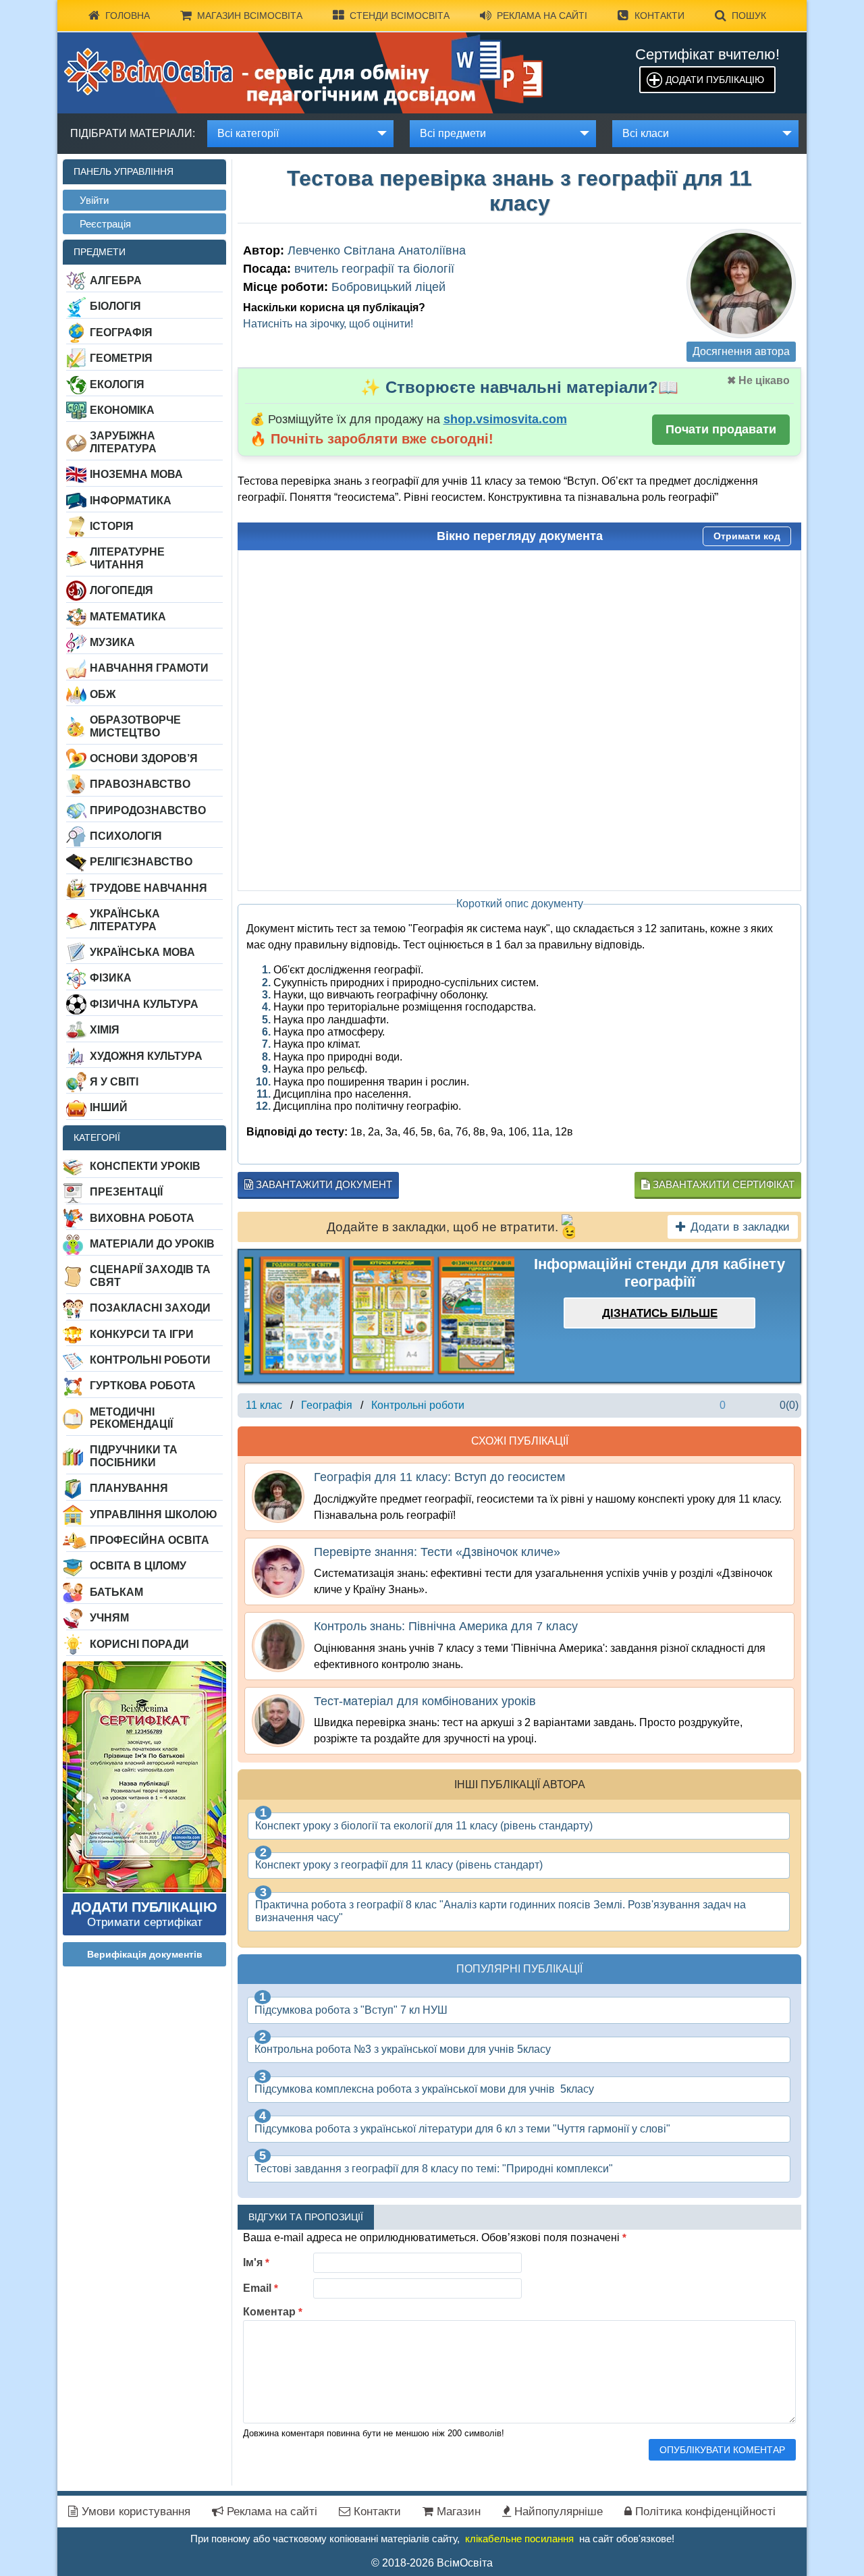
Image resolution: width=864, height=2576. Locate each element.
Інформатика (131, 501)
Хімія (105, 1030)
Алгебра (116, 280)
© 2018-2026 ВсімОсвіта (432, 2563)
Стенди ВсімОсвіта (400, 16)
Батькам (116, 1592)
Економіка (122, 410)
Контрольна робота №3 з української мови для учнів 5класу (403, 2049)
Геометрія (121, 358)
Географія (121, 332)
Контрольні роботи (150, 1360)
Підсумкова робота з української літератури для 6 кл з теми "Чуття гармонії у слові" (462, 2129)
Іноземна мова (136, 474)
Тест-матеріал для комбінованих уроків (425, 1701)
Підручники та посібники (134, 1456)
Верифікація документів (145, 1954)
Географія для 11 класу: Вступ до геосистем (439, 1477)
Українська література (125, 920)
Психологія (126, 836)
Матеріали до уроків (152, 1244)
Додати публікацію (715, 80)
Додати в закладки (740, 1227)
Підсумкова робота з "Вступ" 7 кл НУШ (351, 2010)
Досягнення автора (741, 351)
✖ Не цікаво (758, 380)
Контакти (659, 16)
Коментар (273, 2312)
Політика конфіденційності (704, 2512)
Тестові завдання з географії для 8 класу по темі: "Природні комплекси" (434, 2169)
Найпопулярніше (557, 2512)
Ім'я (256, 2262)
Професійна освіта (150, 1540)
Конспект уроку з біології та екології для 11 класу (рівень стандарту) (424, 1826)
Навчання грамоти (149, 668)
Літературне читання (127, 558)
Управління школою (154, 1514)
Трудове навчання (148, 888)
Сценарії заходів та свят (150, 1276)
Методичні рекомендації (131, 1418)
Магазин (457, 2512)
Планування (129, 1488)
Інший (109, 1107)
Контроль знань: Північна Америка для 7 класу (446, 1626)
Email (261, 2288)
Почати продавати (721, 429)
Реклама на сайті (542, 16)
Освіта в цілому (138, 1566)
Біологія (115, 306)
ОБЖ (103, 694)
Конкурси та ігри (142, 1334)
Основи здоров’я (144, 758)
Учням (109, 1618)
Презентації (126, 1192)
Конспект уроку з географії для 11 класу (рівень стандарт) (399, 1865)
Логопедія (122, 590)
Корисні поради (139, 1644)
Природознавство (148, 810)
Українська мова (142, 952)
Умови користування (134, 2512)
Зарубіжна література (123, 442)
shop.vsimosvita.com (505, 419)
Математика (128, 617)
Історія (112, 526)
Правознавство (140, 784)
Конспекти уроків (145, 1166)
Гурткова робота (143, 1386)
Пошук (749, 16)
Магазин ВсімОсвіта (250, 16)
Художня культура (146, 1056)
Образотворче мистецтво (135, 726)
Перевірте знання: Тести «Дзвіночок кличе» (437, 1552)
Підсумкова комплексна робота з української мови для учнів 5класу (424, 2089)
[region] (379, 1316)
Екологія (117, 384)
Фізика (111, 978)
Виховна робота (142, 1218)
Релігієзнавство (141, 862)
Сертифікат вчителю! (707, 54)
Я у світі (114, 1082)
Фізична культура (144, 1004)
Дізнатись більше (660, 1313)
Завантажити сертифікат (722, 1184)
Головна (128, 16)
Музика (112, 642)
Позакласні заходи (150, 1308)
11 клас (264, 1405)
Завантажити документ (323, 1184)
